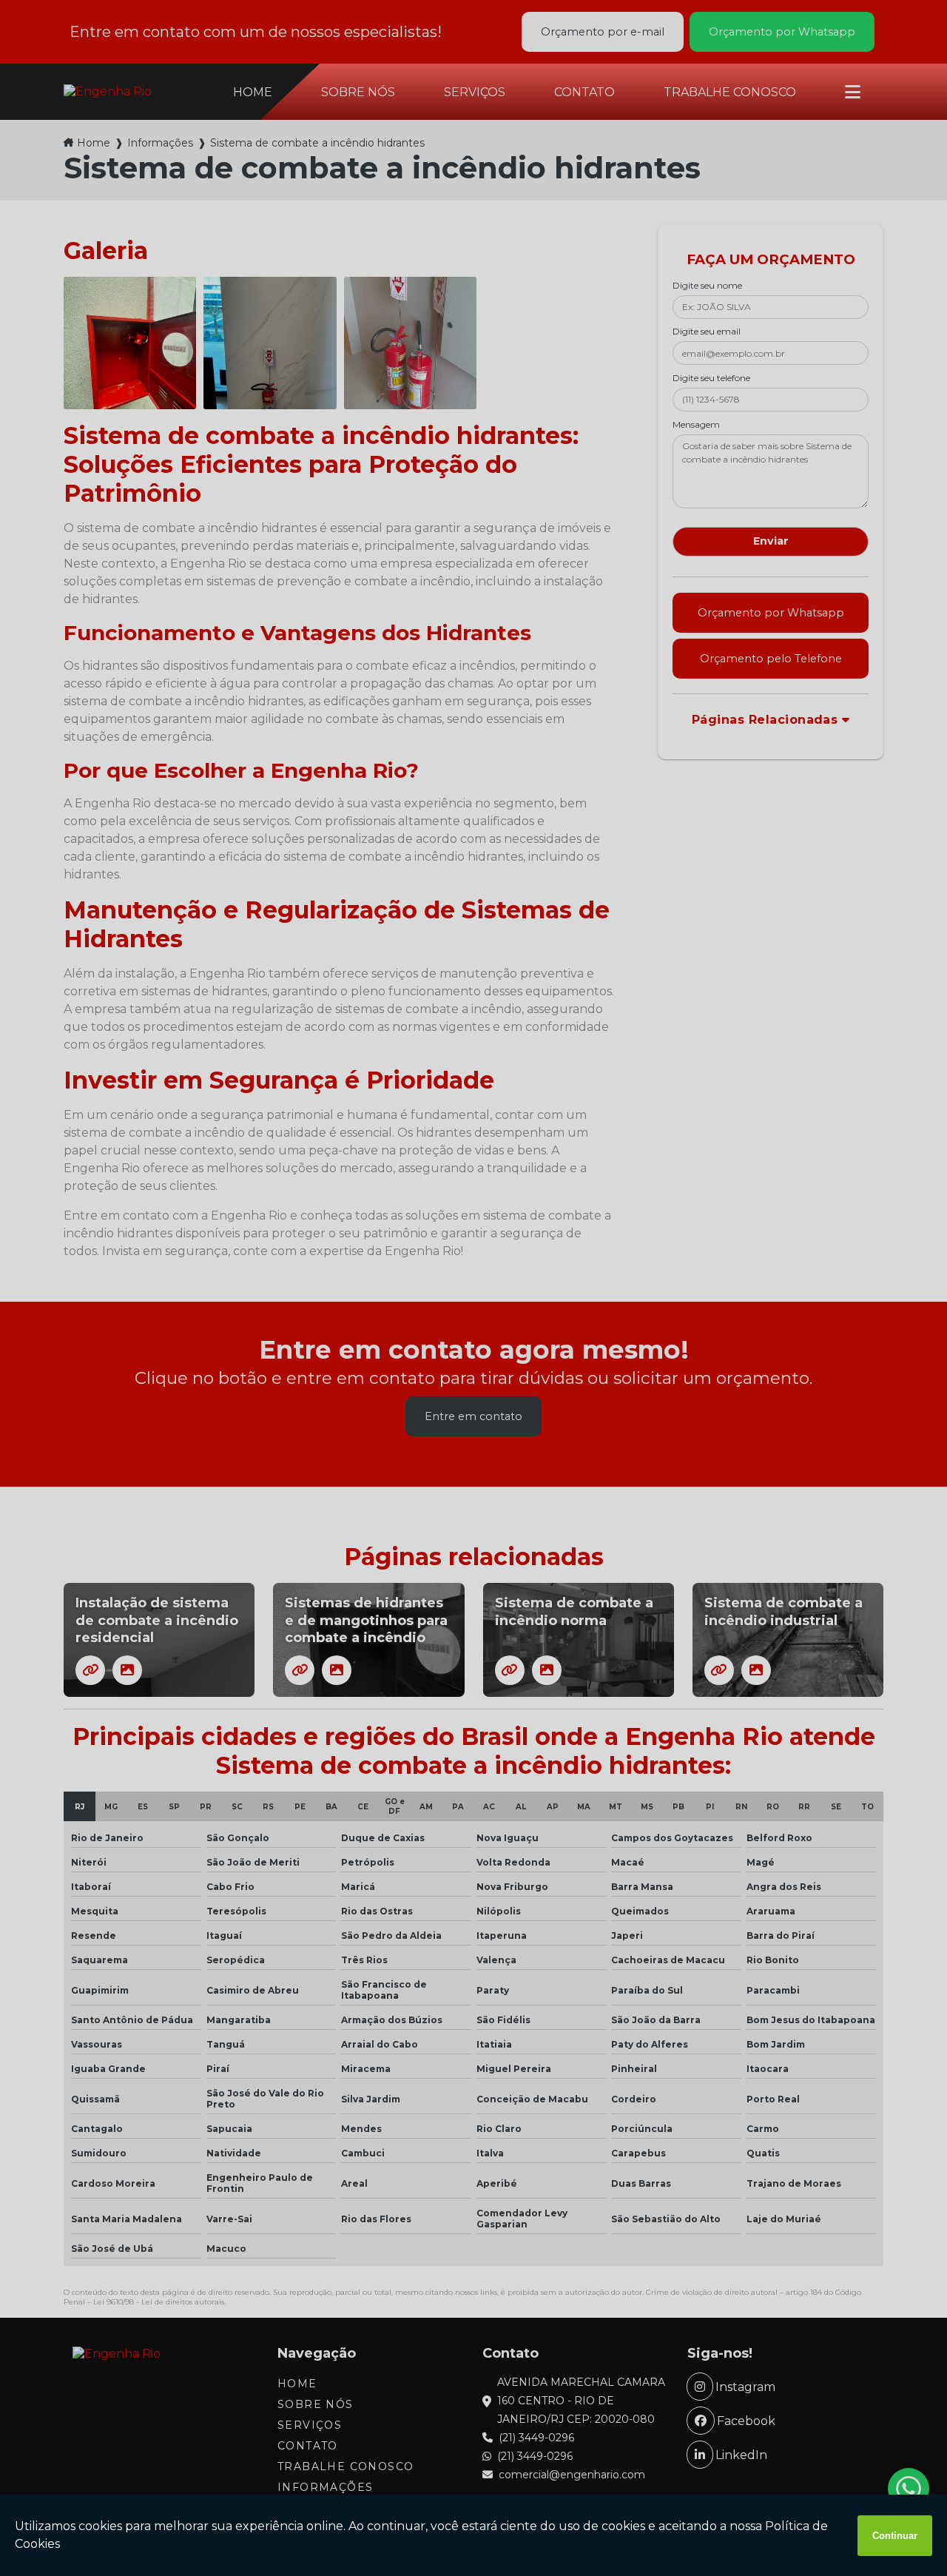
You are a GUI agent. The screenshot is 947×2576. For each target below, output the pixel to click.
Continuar (895, 2536)
